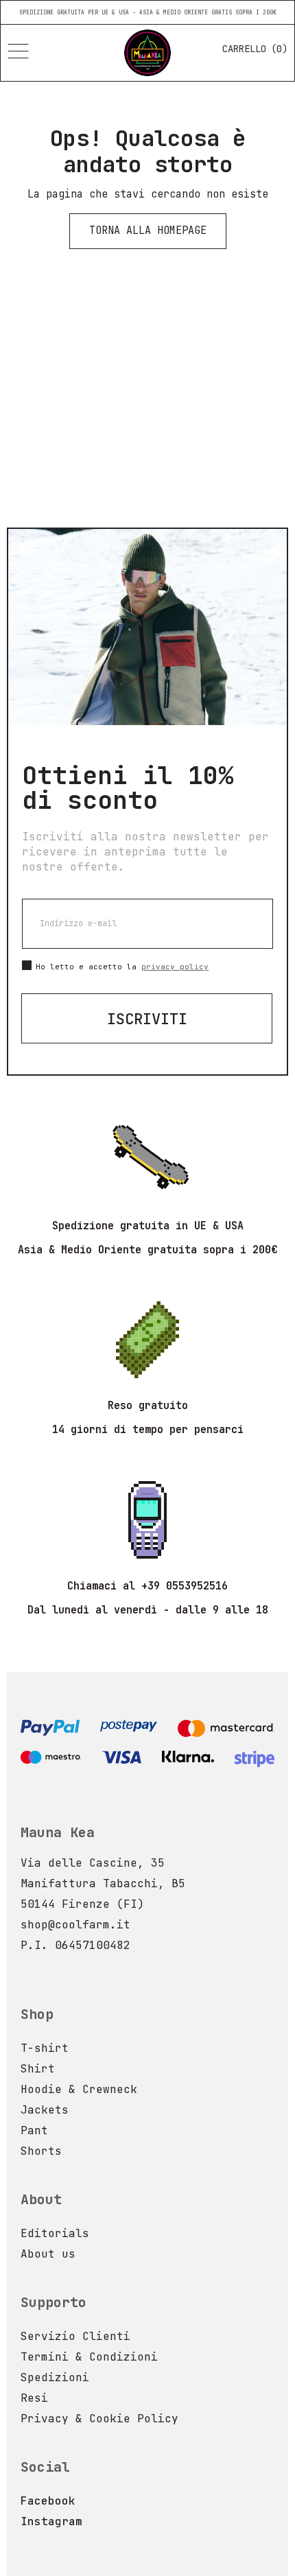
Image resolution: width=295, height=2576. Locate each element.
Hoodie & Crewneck (79, 2089)
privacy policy (175, 967)
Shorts (41, 2151)
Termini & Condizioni (89, 2357)
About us (48, 2254)
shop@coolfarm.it (75, 1925)
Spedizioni (55, 2377)
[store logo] (147, 53)
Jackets (45, 2110)
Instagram (51, 2521)
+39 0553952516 (185, 1586)
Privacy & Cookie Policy (99, 2419)
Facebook (48, 2501)
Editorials (55, 2233)
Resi (34, 2398)
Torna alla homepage (148, 231)
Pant (34, 2130)
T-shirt (45, 2048)
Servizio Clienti (75, 2336)
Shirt (38, 2069)
